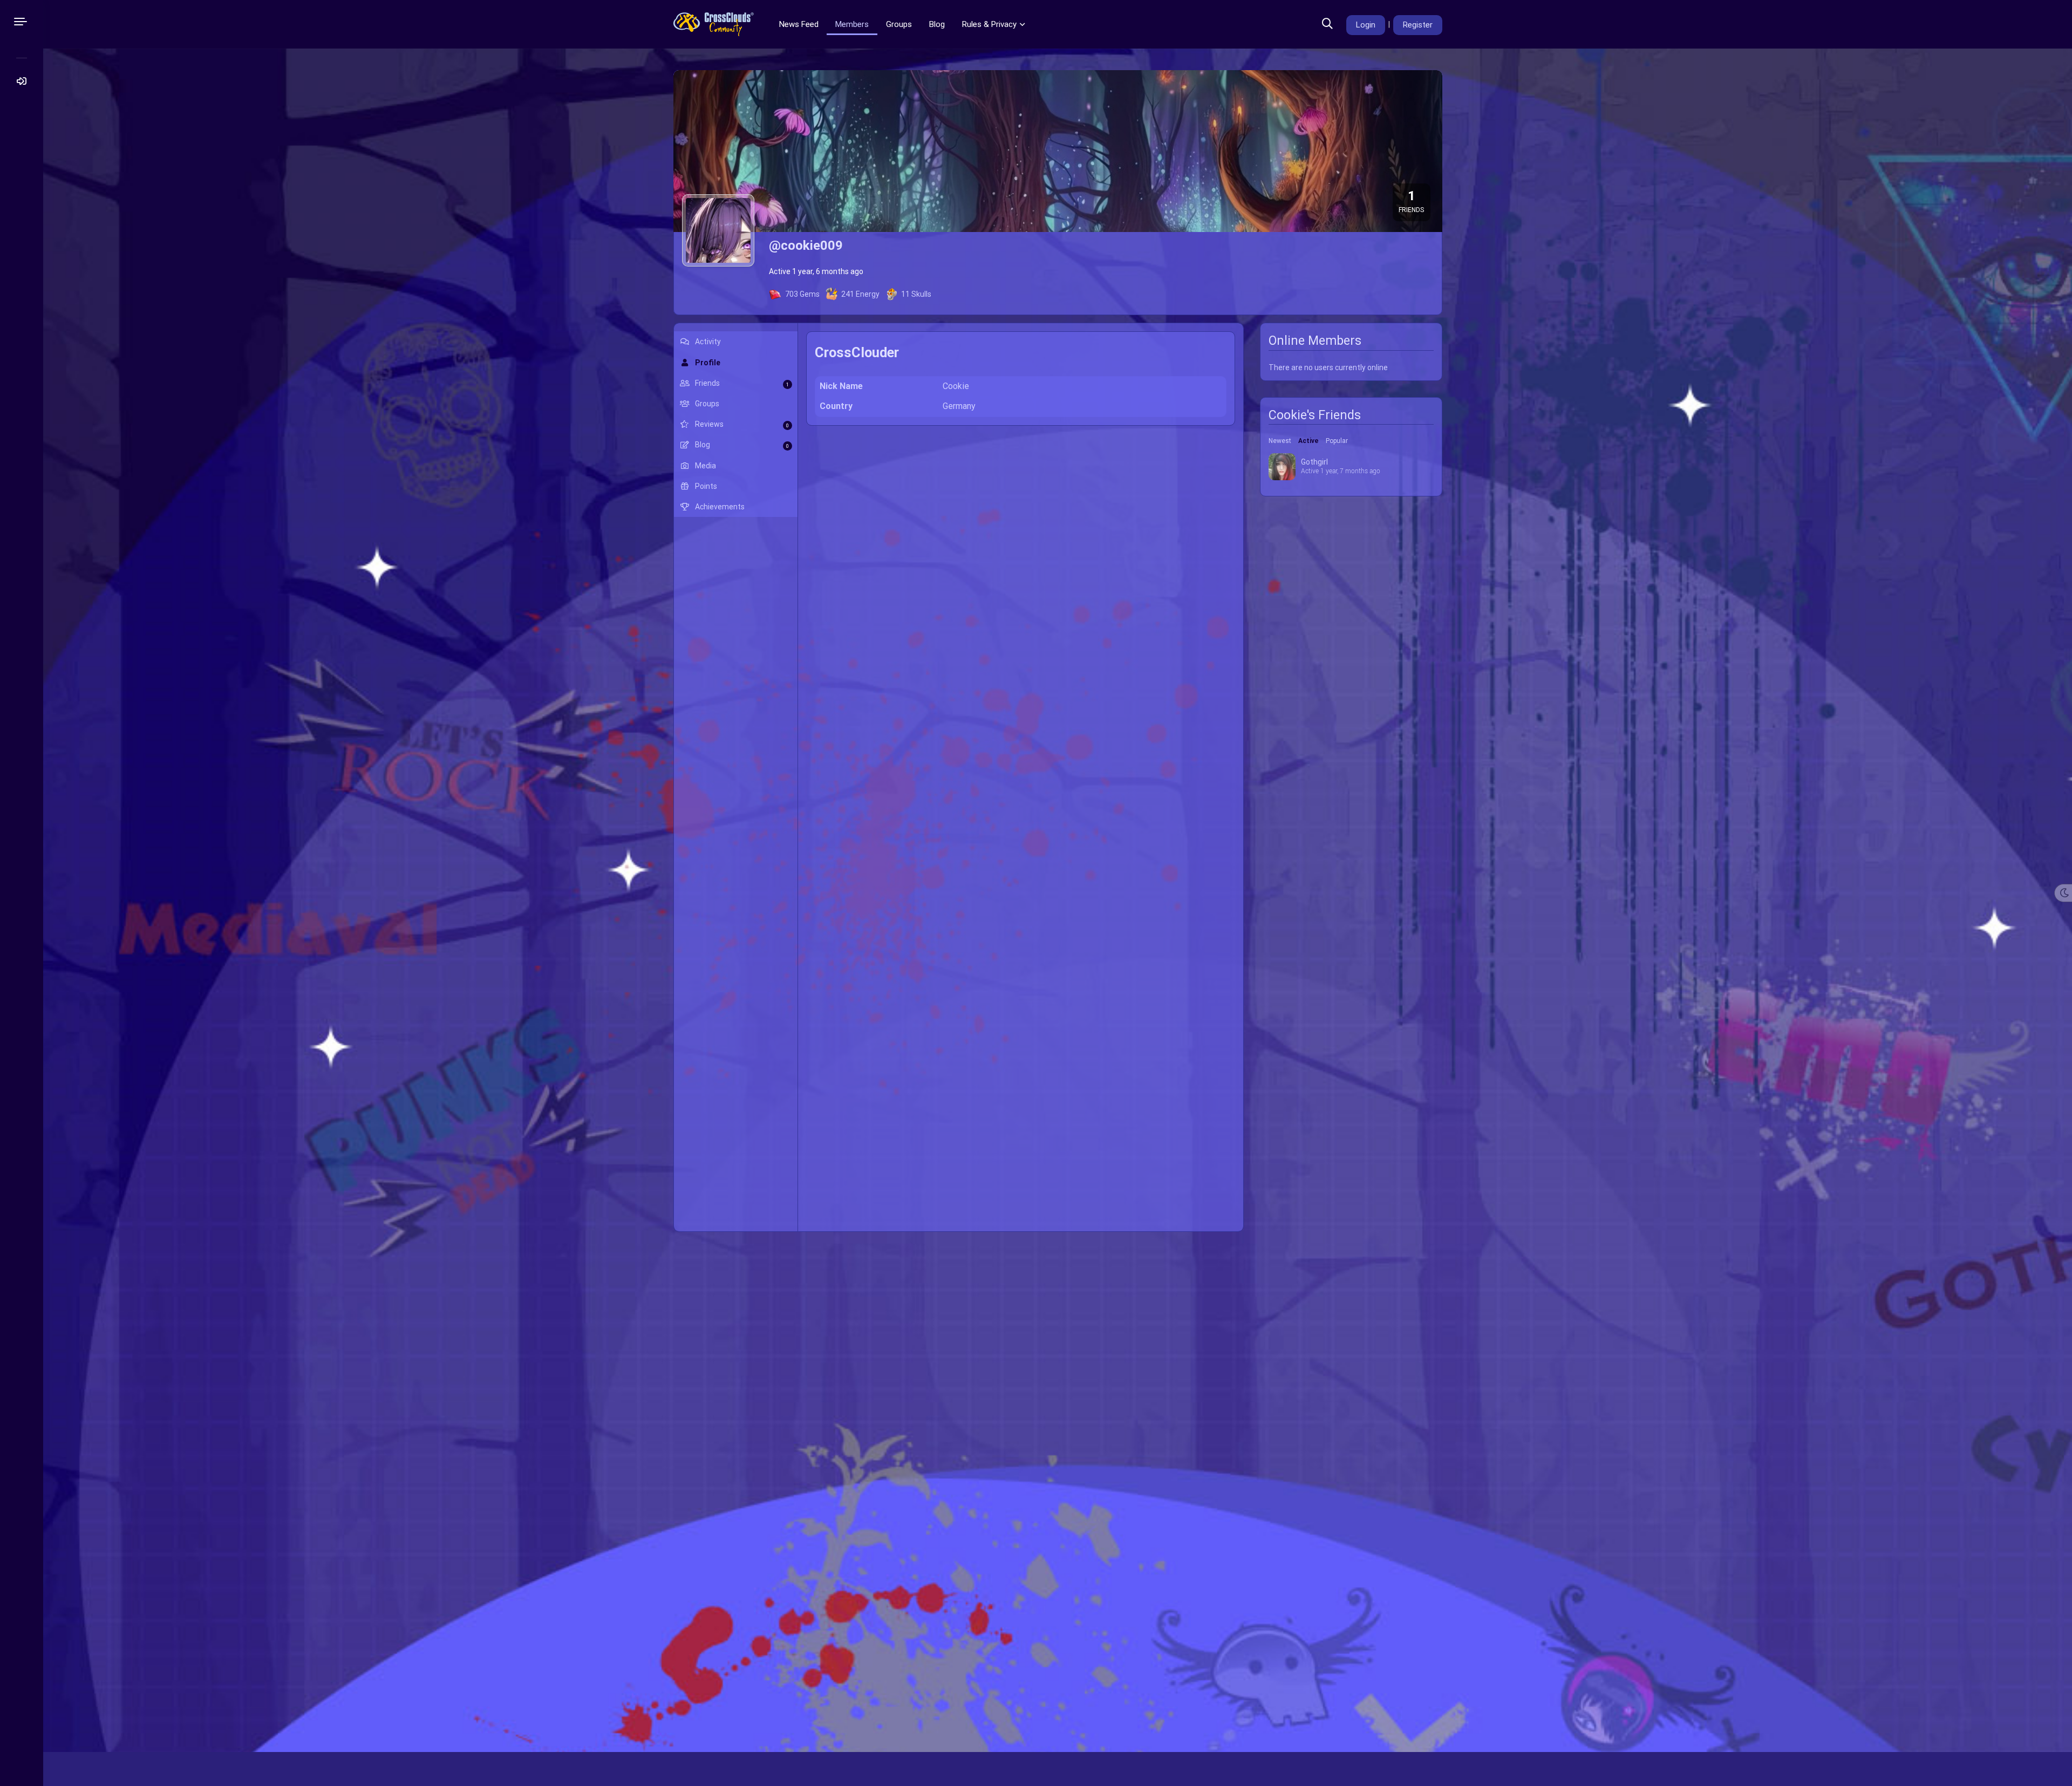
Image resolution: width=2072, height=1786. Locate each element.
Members (852, 24)
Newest (1280, 441)
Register (1418, 25)
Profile (707, 363)
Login (1366, 25)
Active (1308, 441)
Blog (937, 24)
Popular (1337, 441)
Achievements (719, 507)
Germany (959, 406)
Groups (899, 24)
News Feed (798, 24)
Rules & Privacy (989, 24)
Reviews (741, 424)
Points (705, 486)
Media (705, 466)
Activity (707, 342)
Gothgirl (1314, 462)
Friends (741, 383)
